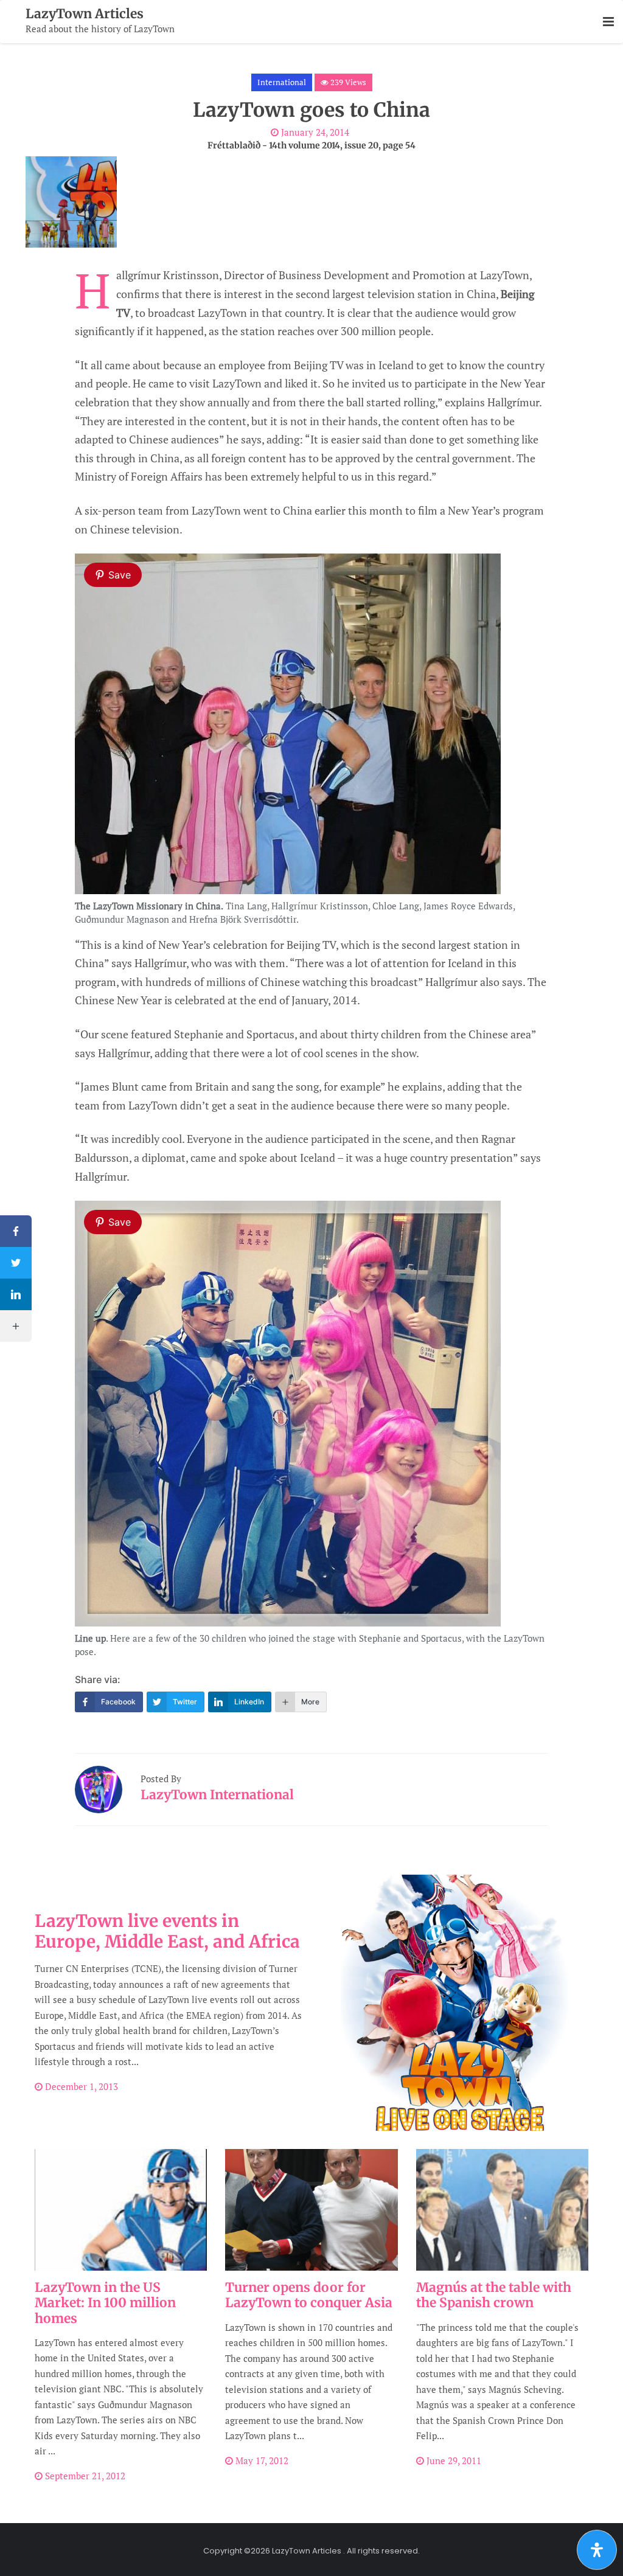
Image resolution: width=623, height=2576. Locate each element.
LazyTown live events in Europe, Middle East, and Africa (167, 1931)
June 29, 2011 (453, 2460)
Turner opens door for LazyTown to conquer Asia (309, 2295)
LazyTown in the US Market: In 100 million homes (105, 2303)
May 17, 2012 (261, 2460)
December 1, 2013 (80, 2086)
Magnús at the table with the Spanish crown (494, 2295)
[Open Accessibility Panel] (597, 2550)
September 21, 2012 (84, 2476)
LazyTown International (217, 1795)
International (282, 82)
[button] (608, 22)
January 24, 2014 (314, 132)
